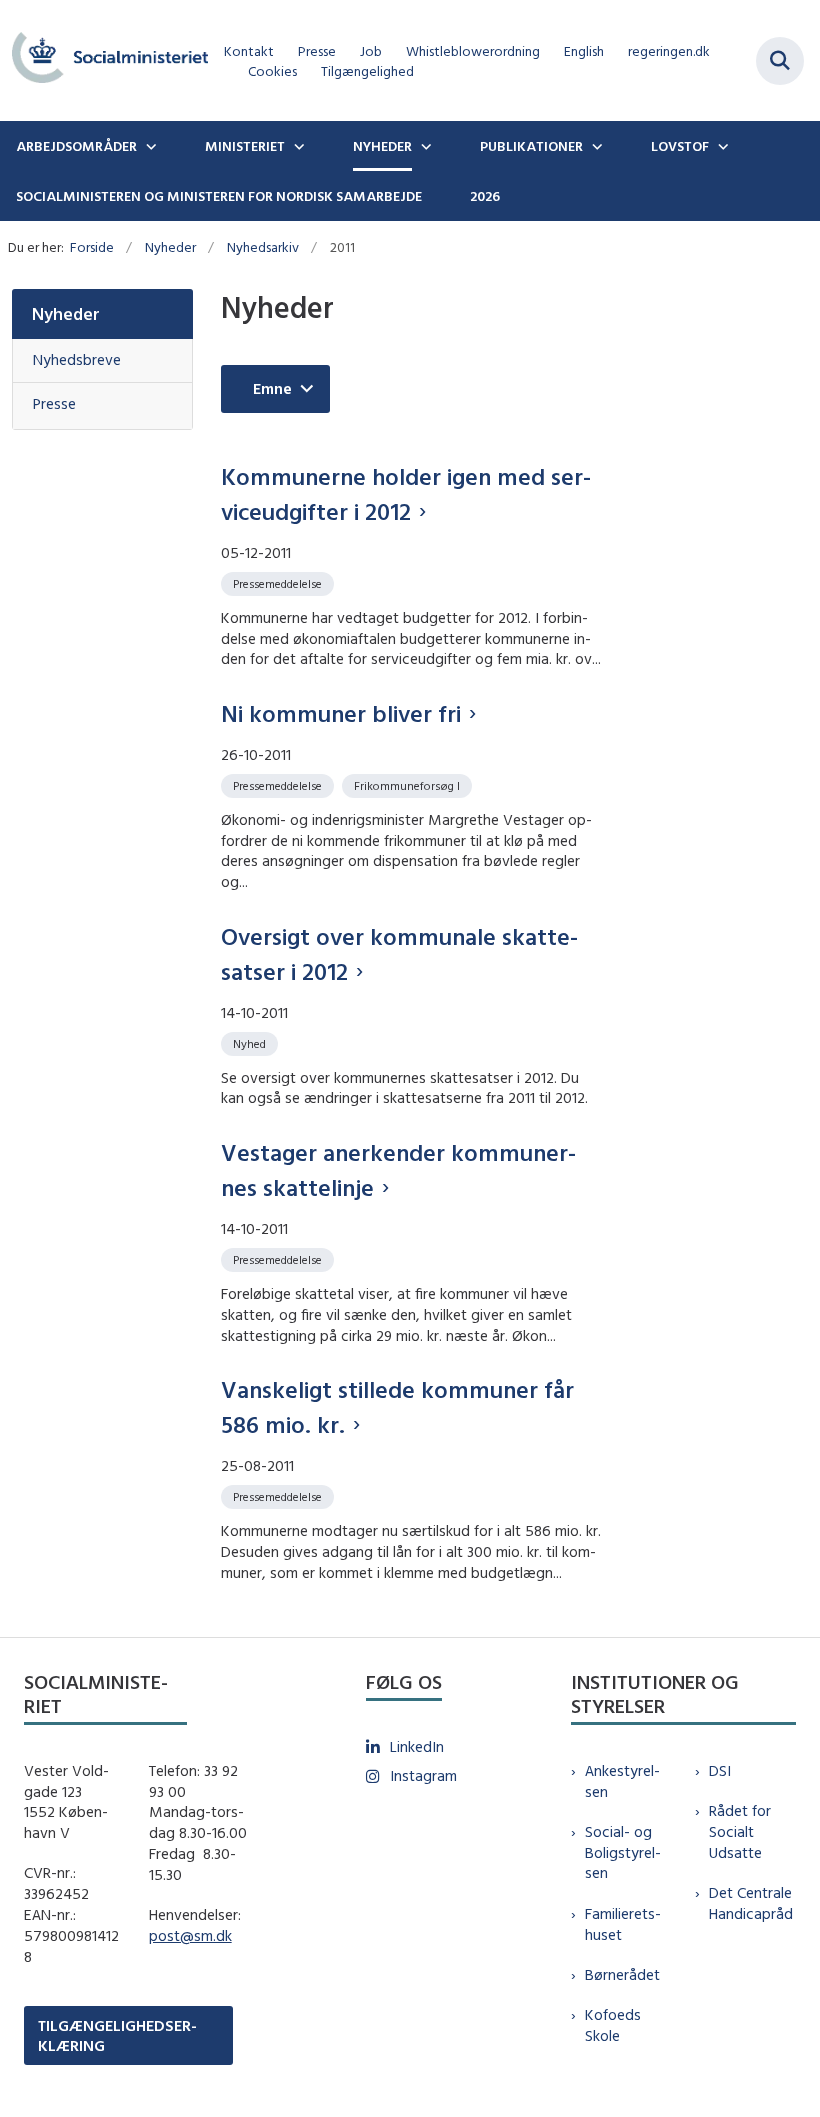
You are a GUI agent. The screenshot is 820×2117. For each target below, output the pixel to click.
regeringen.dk (669, 51)
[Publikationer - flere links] (595, 146)
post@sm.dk (190, 1935)
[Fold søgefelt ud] (780, 61)
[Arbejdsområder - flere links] (149, 146)
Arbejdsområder (76, 146)
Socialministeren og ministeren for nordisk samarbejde (219, 196)
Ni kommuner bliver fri (341, 713)
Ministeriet (245, 146)
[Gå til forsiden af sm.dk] (104, 60)
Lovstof (680, 146)
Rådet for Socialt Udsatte (740, 1831)
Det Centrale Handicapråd (751, 1903)
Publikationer (531, 146)
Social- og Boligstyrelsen (623, 1852)
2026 (485, 196)
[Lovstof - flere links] (721, 146)
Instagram (423, 1775)
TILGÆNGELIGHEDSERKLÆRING (117, 2035)
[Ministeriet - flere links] (297, 146)
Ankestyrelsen (622, 1781)
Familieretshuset (623, 1924)
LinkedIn (417, 1746)
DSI (720, 1770)
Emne (272, 388)
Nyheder (382, 146)
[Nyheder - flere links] (424, 146)
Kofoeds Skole (613, 2025)
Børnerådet (622, 1974)
